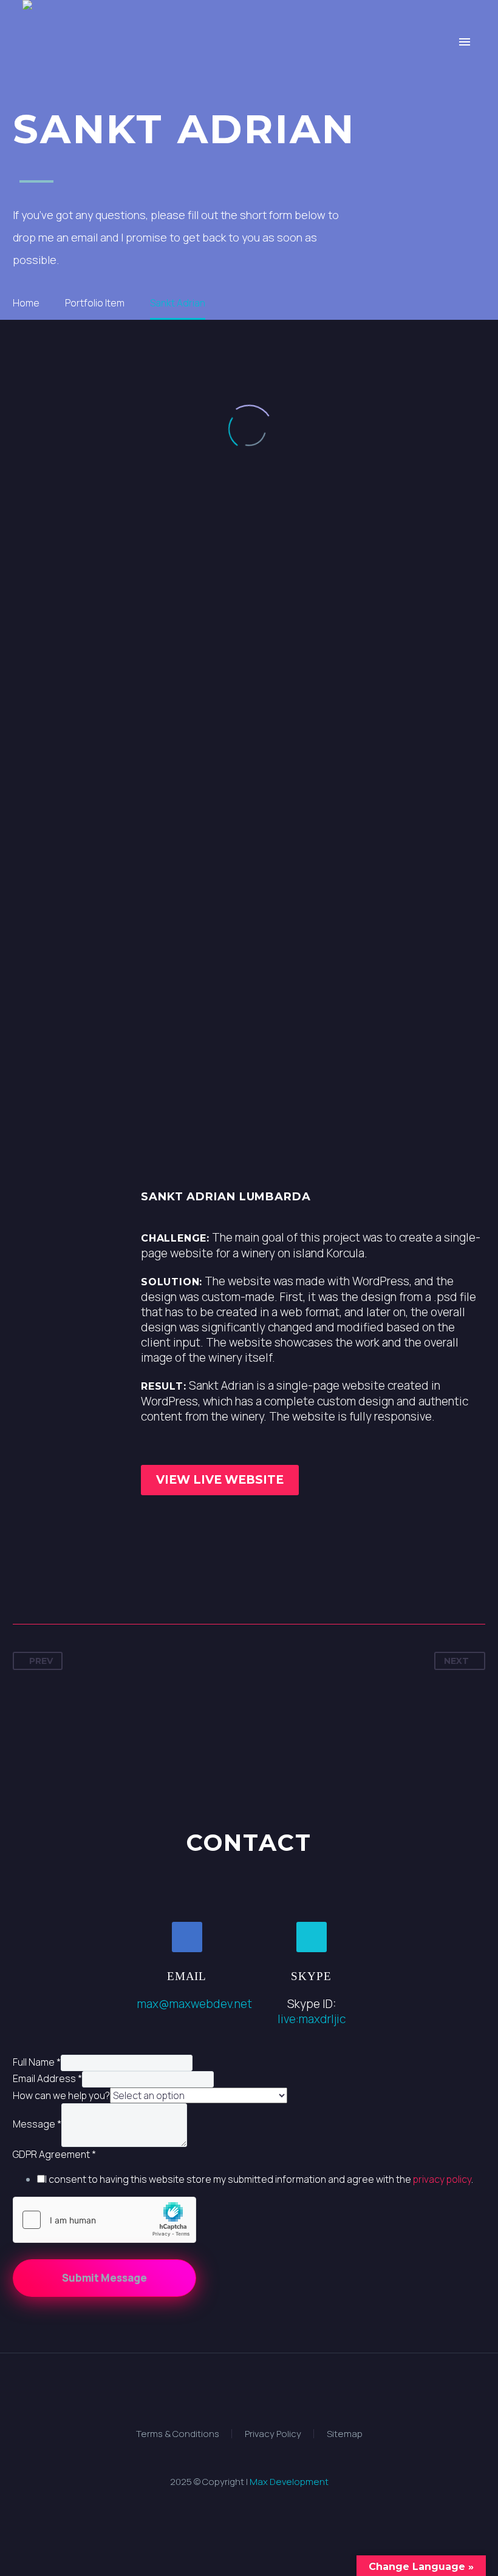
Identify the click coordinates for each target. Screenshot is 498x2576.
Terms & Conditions (178, 2434)
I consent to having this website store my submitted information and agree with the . (259, 2179)
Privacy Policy (273, 2434)
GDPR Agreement (54, 2154)
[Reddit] (135, 1586)
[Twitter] (46, 1586)
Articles (416, 78)
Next (456, 1661)
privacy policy (442, 2179)
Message (37, 2125)
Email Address (47, 2078)
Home (148, 78)
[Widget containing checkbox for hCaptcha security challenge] (104, 2220)
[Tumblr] (90, 1586)
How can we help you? (61, 2095)
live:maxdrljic (312, 2019)
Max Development (289, 2482)
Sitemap (345, 2434)
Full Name (37, 2062)
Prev (41, 1661)
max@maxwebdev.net (195, 2004)
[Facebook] (23, 1586)
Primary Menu (465, 42)
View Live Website (220, 1480)
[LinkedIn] (113, 1586)
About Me (346, 78)
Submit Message (104, 2278)
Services (206, 78)
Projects (274, 78)
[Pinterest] (68, 1586)
